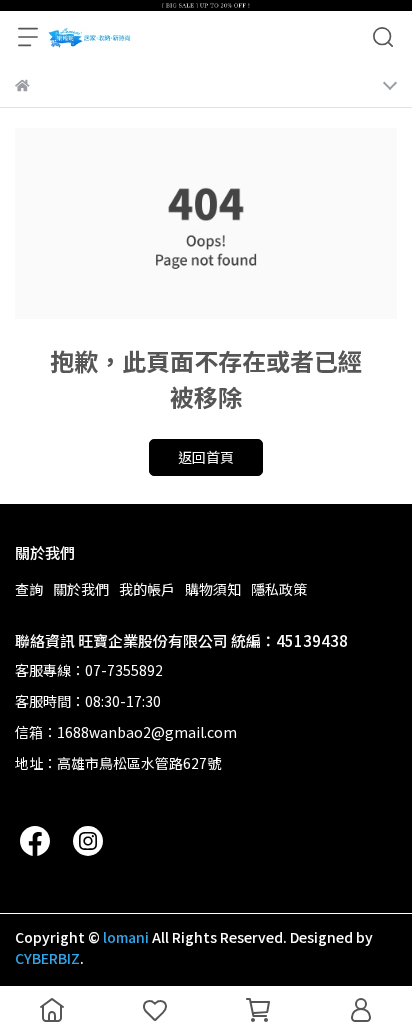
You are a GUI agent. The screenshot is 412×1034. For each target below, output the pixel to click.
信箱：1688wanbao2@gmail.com (126, 732)
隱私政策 (279, 589)
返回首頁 (206, 457)
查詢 (29, 589)
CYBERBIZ (47, 958)
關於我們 (81, 589)
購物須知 (213, 589)
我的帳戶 (147, 589)
